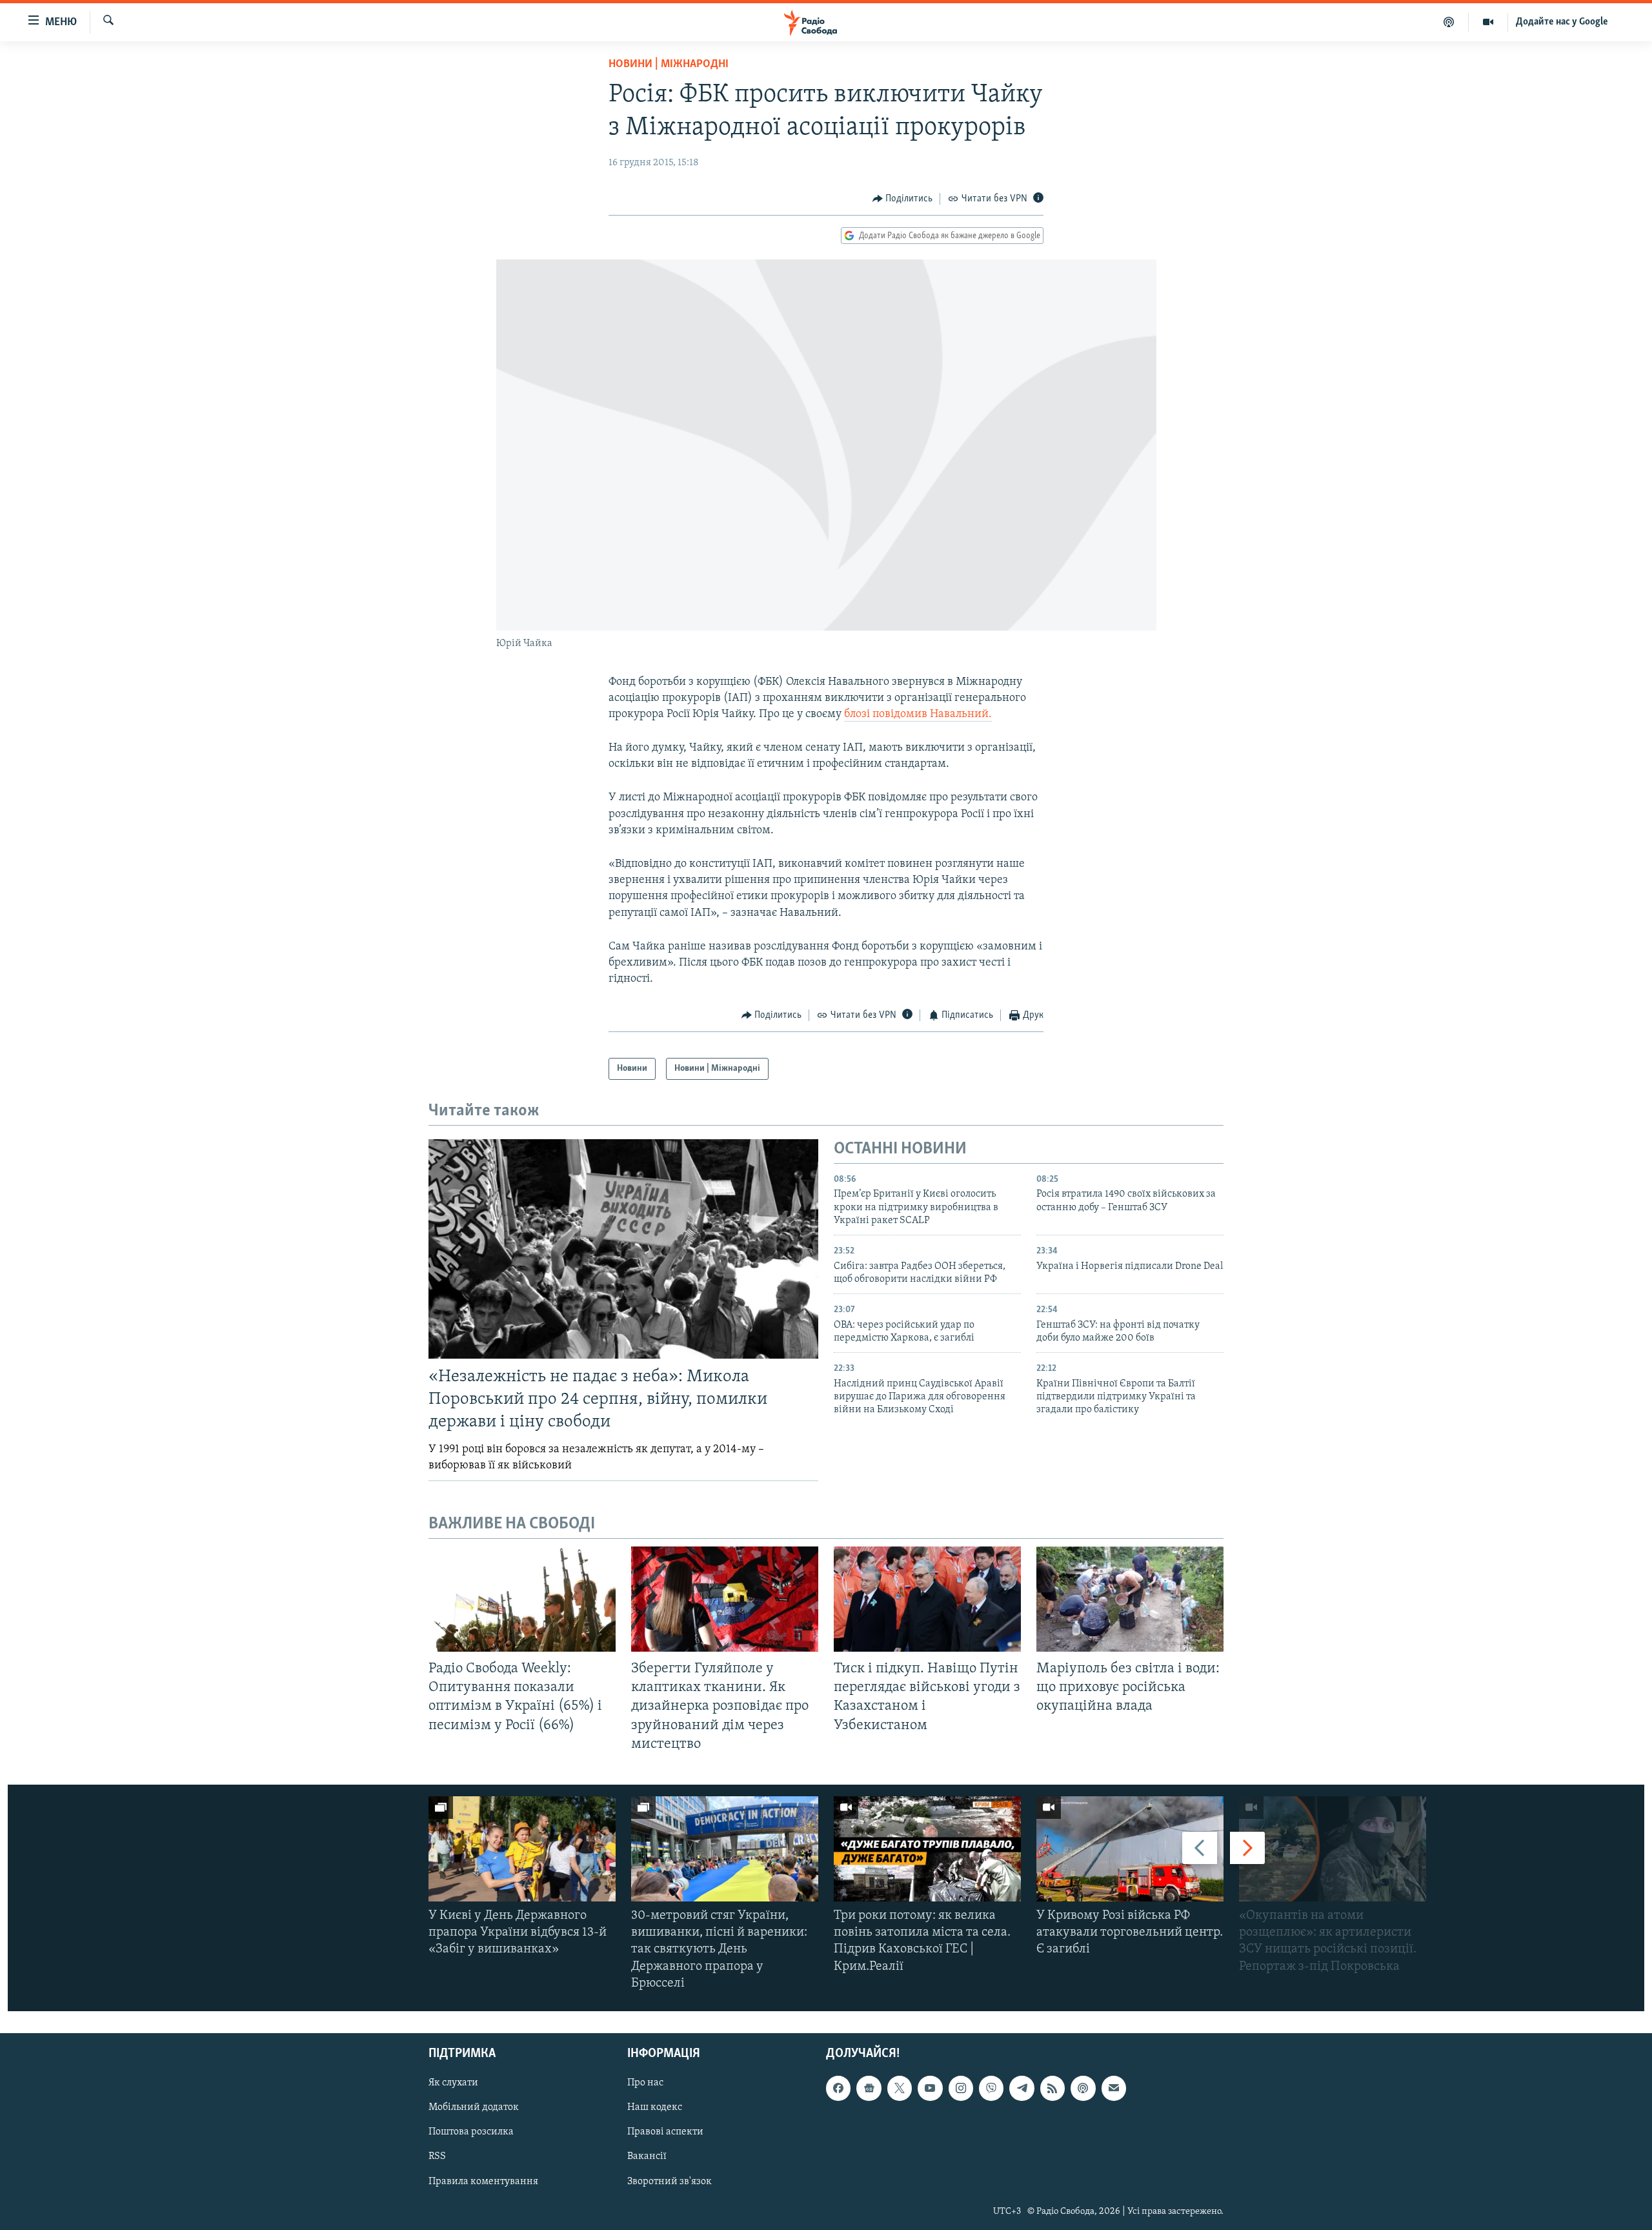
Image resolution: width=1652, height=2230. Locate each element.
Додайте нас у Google (1562, 22)
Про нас (645, 2083)
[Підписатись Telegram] (1022, 2088)
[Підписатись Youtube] (930, 2088)
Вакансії (647, 2157)
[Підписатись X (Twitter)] (900, 2088)
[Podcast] (1083, 2088)
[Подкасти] (1449, 22)
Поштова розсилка (471, 2132)
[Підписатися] (1114, 2088)
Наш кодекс (655, 2107)
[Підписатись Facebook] (838, 2088)
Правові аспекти (665, 2132)
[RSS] (1053, 2088)
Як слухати (453, 2083)
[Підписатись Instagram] (961, 2088)
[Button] (903, 199)
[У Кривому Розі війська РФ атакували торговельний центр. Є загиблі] (1130, 1849)
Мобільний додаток (474, 2107)
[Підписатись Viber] (991, 2088)
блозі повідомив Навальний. (918, 715)
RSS (437, 2157)
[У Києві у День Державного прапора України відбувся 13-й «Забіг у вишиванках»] (522, 1849)
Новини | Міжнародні (669, 65)
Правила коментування (483, 2182)
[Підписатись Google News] (869, 2088)
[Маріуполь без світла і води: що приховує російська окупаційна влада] (1130, 1599)
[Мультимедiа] (1488, 22)
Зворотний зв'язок (670, 2182)
